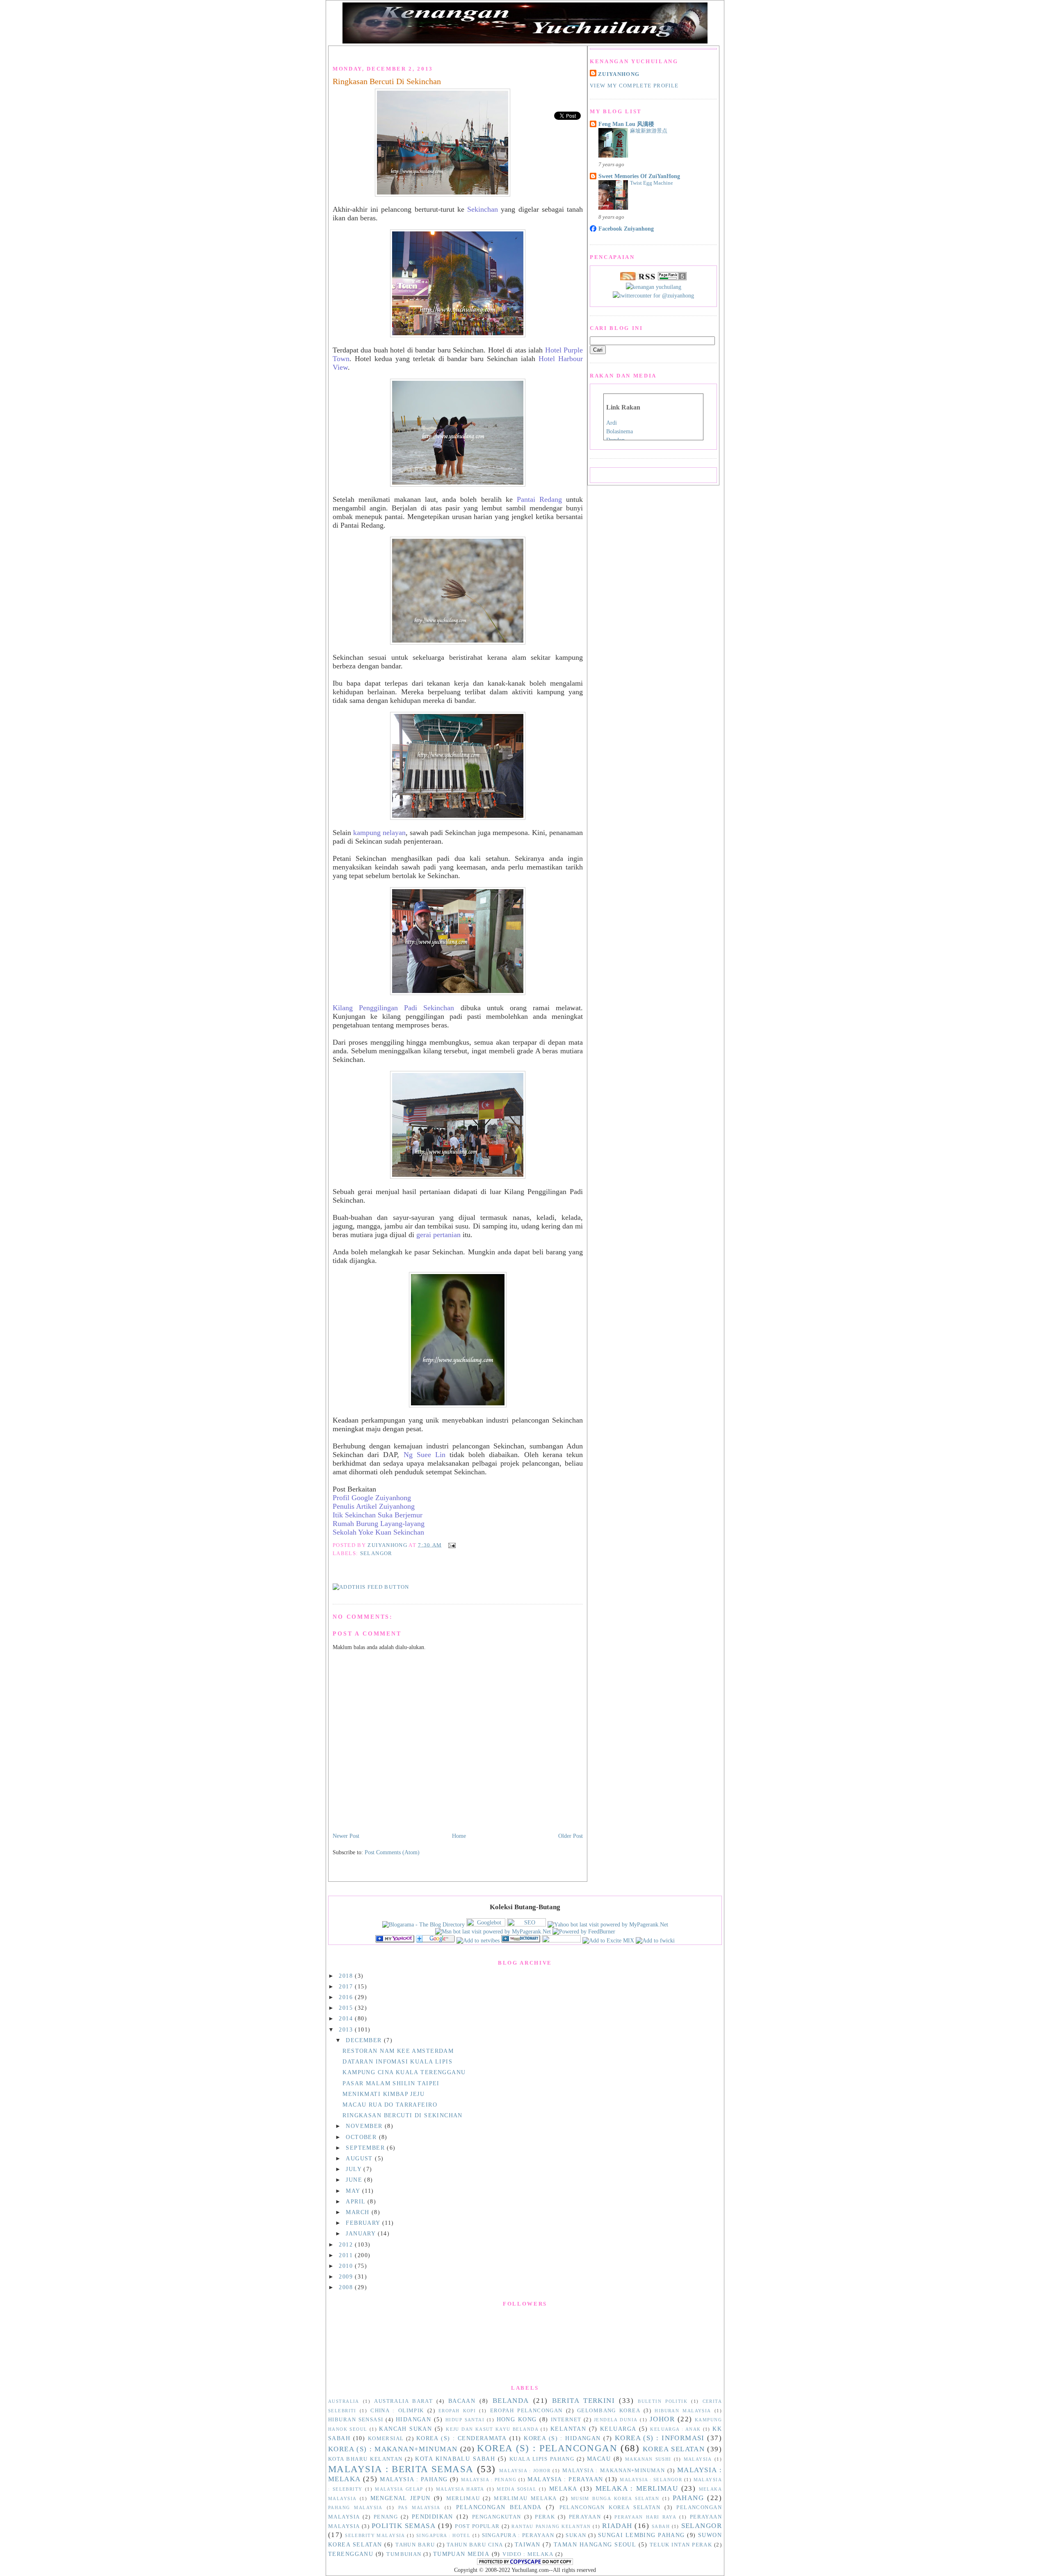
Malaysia (698, 2459)
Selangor (376, 1553)
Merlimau (463, 2498)
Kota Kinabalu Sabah (455, 2459)
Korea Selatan (674, 2449)
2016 (347, 1997)
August (360, 2158)
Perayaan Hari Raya (645, 2517)
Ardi (612, 423)
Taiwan (528, 2544)
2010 (347, 2266)
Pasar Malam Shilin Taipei (391, 2083)
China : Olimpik (397, 2411)
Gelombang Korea (609, 2411)
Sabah (661, 2526)
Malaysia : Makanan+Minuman (614, 2471)
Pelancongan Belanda (499, 2507)
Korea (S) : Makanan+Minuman (393, 2449)
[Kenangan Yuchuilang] (395, 1940)
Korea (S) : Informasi (660, 2438)
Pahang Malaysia (355, 2507)
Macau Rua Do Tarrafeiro (390, 2105)
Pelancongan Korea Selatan (610, 2507)
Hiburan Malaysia (683, 2411)
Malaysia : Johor (525, 2471)
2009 (347, 2276)
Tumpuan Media (461, 2554)
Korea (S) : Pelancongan (547, 2448)
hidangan (413, 2419)
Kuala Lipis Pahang (542, 2459)
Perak (545, 2517)
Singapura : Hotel (443, 2535)
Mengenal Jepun (401, 2498)
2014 (347, 2018)
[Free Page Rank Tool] (672, 278)
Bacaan (462, 2401)
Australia (344, 2401)
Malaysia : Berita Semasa (401, 2469)
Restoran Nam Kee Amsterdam (398, 2051)
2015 (347, 2008)
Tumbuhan (404, 2554)
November (365, 2126)
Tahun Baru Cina (475, 2545)
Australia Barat (403, 2401)
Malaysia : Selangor (651, 2480)
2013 (347, 2029)
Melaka (563, 2489)
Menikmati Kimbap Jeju (383, 2094)
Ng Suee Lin (425, 1455)
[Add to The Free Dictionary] (521, 1940)
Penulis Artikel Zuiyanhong (374, 1506)
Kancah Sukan (405, 2429)
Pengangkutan (497, 2517)
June (355, 2180)
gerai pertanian (438, 1235)
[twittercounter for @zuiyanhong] (653, 295)
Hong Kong (517, 2419)
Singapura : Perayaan (518, 2535)
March (359, 2212)
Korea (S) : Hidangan (562, 2438)
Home (459, 1836)
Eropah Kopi (457, 2411)
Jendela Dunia (616, 2420)
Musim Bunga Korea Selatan (615, 2498)
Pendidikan (433, 2517)
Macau (599, 2459)
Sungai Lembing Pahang (641, 2535)
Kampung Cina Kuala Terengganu (404, 2072)
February (364, 2223)
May (354, 2191)
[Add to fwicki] (655, 1940)
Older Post (571, 1836)
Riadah (617, 2526)
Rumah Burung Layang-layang (379, 1524)
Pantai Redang (539, 499)
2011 (347, 2255)
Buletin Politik (663, 2401)
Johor (662, 2419)
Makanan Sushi (648, 2459)
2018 (347, 1976)
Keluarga (618, 2429)
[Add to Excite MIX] (608, 1940)
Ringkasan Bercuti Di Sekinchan (387, 81)
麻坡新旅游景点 (649, 131)
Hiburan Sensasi (356, 2420)
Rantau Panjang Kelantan (551, 2526)
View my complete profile (634, 86)
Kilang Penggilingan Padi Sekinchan (393, 1008)
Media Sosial (517, 2489)
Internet (566, 2420)
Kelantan (568, 2429)
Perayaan (585, 2517)
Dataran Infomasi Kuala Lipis (397, 2061)
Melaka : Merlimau (637, 2488)
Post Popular (477, 2526)
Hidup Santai (465, 2420)
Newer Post (346, 1836)
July (355, 2169)
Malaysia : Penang (489, 2480)
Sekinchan (483, 209)
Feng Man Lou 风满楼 (626, 124)
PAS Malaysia (419, 2507)
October (362, 2137)
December (365, 2040)
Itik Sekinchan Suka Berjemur (378, 1515)
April (357, 2201)
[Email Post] (451, 1545)
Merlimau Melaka (525, 2498)
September (366, 2148)
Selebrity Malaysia (375, 2535)
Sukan (576, 2535)
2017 (347, 1986)
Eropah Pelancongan (526, 2411)
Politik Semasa (404, 2526)
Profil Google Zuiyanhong (372, 1498)
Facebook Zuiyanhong (626, 229)
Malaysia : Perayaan (565, 2479)
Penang (386, 2517)
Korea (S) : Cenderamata (462, 2438)
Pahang (688, 2498)
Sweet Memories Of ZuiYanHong (639, 176)
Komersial (386, 2439)
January (362, 2233)
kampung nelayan (379, 833)
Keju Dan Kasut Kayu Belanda (492, 2429)
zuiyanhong (619, 74)
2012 (347, 2244)
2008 (347, 2287)
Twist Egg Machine (652, 183)
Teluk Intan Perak (681, 2545)
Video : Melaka (528, 2554)
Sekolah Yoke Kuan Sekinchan (378, 1532)
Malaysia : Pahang (414, 2479)
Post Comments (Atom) (392, 1852)
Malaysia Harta (460, 2489)
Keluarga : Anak (675, 2429)
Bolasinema (620, 431)
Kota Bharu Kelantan (365, 2459)
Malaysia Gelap (399, 2489)
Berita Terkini (584, 2401)
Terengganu (351, 2554)
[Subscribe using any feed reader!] (371, 1587)
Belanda (511, 2401)
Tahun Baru (415, 2545)
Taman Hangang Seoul (595, 2544)
